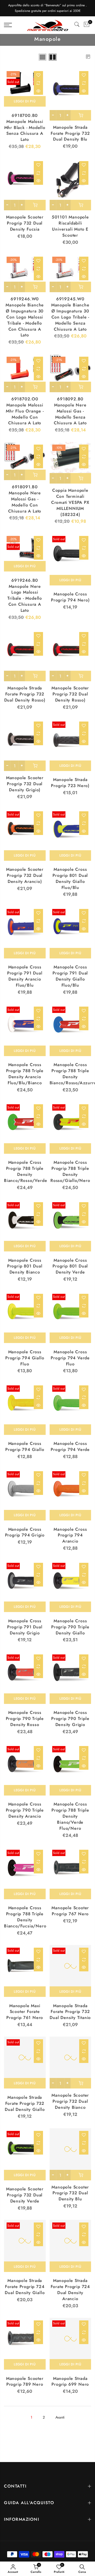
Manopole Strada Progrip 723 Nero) (70, 783)
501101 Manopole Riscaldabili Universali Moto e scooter (70, 226)
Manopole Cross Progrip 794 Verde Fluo (70, 1358)
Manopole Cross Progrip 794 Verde (70, 1446)
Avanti (60, 2417)
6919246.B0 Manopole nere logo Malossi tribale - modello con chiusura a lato (25, 595)
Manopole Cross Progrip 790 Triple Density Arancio (25, 1810)
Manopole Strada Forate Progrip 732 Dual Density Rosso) (25, 694)
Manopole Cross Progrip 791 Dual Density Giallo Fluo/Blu (70, 976)
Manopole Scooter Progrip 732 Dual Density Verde (25, 2195)
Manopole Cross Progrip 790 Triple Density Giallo (70, 1627)
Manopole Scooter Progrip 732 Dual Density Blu (70, 2193)
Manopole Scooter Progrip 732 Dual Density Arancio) (25, 875)
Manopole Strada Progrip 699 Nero (70, 2381)
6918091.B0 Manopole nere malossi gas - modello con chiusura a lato (25, 499)
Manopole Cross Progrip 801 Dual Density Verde (70, 1266)
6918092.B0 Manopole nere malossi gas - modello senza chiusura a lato (70, 411)
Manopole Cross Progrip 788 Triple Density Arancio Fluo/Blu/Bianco (25, 1074)
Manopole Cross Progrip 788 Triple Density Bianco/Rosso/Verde (25, 1171)
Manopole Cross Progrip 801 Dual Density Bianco (25, 1266)
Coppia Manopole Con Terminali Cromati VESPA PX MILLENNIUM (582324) (70, 502)
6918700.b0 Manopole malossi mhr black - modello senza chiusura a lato (25, 127)
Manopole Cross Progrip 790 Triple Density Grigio (70, 1719)
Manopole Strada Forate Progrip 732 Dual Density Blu (70, 133)
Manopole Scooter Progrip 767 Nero (70, 1911)
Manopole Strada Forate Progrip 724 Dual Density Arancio (70, 2290)
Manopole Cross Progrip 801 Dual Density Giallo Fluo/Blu (70, 878)
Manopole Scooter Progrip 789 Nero (25, 2381)
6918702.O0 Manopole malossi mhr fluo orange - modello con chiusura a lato (25, 411)
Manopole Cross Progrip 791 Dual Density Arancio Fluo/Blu (25, 976)
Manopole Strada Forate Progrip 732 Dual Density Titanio (70, 2012)
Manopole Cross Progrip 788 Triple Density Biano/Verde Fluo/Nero (70, 1816)
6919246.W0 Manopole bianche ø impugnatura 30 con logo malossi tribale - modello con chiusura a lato (25, 317)
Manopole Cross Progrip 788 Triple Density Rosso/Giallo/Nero (70, 1171)
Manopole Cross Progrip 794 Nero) (70, 597)
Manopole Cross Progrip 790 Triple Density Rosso (25, 1719)
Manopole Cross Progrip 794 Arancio (70, 1535)
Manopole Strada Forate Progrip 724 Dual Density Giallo (25, 2287)
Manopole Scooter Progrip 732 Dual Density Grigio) (25, 784)
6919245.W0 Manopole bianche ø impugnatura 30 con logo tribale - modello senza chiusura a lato (70, 314)
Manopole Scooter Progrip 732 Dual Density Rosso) (70, 694)
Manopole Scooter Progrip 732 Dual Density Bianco (70, 2101)
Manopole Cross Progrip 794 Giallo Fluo (25, 1358)
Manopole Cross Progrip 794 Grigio (25, 1532)
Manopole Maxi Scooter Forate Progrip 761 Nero (25, 2012)
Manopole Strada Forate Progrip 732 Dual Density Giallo (25, 2103)
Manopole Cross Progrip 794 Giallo (25, 1446)
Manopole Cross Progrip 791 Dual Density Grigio (25, 1627)
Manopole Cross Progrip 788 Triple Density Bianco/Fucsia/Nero (25, 1917)
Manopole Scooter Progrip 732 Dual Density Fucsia (25, 223)
